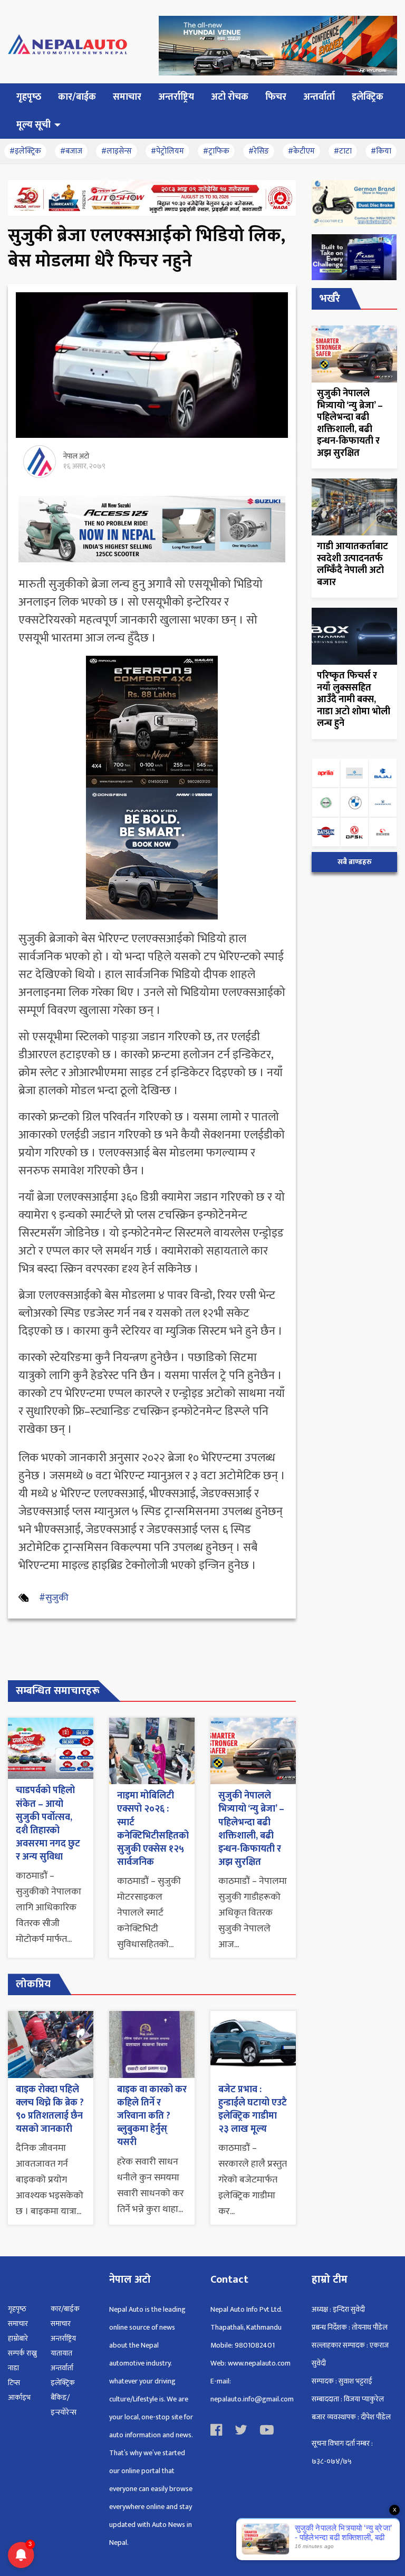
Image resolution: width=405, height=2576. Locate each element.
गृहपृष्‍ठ (17, 2309)
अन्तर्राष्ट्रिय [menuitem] (176, 97)
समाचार (18, 2324)
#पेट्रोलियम (167, 151)
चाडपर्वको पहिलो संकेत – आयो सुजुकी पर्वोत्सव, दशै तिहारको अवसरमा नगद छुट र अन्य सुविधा (48, 1824)
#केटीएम (301, 151)
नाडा (13, 2368)
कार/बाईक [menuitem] (77, 97)
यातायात (61, 2353)
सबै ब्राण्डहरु (355, 862)
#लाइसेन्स (117, 151)
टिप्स (14, 2383)
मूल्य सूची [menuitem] (33, 125)
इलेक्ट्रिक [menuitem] (368, 97)
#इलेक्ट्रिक (25, 151)
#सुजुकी (54, 1598)
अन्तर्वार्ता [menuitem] (319, 97)
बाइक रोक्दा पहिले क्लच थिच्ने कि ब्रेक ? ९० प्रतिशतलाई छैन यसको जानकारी (50, 2110)
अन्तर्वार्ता (62, 2368)
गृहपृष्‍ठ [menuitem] (29, 97)
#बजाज (71, 151)
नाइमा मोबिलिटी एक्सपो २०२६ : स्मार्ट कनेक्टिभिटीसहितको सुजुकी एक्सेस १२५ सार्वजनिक (153, 1829)
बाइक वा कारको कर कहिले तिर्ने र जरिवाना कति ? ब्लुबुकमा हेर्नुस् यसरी (152, 2116)
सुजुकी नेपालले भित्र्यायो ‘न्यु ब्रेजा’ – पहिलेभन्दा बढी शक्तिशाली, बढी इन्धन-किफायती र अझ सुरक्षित (251, 1829)
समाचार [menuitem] (127, 97)
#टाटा (343, 151)
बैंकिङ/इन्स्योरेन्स (64, 2405)
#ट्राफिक (216, 151)
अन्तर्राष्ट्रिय (63, 2338)
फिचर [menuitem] (276, 97)
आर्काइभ (19, 2397)
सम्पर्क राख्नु (22, 2353)
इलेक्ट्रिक (63, 2383)
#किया (381, 151)
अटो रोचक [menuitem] (230, 97)
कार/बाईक (65, 2309)
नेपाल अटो (76, 456)
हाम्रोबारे (18, 2338)
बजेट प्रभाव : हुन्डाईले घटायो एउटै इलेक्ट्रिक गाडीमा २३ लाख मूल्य (253, 2110)
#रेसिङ (259, 151)
